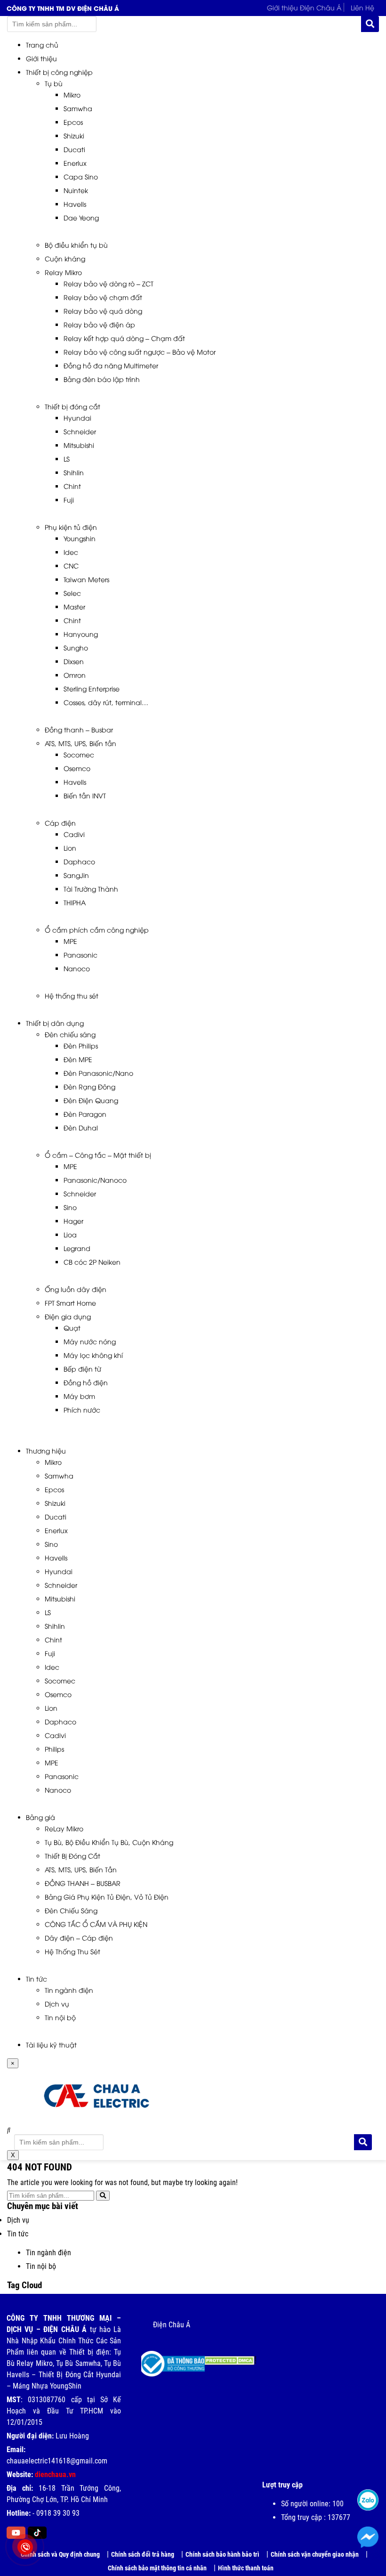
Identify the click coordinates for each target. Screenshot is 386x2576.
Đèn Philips (81, 1045)
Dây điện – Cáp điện (79, 1938)
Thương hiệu (46, 1451)
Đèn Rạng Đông (89, 1086)
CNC (71, 565)
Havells (75, 204)
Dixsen (74, 661)
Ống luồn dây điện (76, 1289)
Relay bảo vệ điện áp (99, 324)
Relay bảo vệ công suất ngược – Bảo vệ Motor (140, 352)
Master (74, 606)
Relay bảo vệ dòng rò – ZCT (109, 283)
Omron (75, 675)
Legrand (77, 1248)
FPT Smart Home (70, 1303)
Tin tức (36, 1979)
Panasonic (80, 955)
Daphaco (79, 861)
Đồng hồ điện (86, 1382)
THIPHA (75, 902)
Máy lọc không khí (93, 1355)
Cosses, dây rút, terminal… (106, 702)
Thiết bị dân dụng (55, 1023)
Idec (71, 552)
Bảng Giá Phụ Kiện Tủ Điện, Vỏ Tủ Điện (107, 1897)
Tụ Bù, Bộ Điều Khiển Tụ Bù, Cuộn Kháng (109, 1842)
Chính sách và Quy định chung (60, 2554)
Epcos (73, 122)
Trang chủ (42, 45)
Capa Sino (81, 176)
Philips (54, 1749)
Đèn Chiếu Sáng (71, 1910)
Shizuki (74, 135)
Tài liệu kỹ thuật (51, 2044)
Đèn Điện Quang (91, 1100)
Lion (70, 848)
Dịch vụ (57, 2003)
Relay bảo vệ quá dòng (103, 311)
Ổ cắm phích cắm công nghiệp (97, 930)
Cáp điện (60, 823)
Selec (72, 593)
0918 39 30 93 (58, 2513)
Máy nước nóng (90, 1341)
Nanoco (77, 968)
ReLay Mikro (64, 1828)
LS (67, 459)
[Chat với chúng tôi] (368, 2537)
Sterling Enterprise (92, 688)
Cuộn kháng (65, 258)
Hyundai (77, 418)
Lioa (70, 1234)
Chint (72, 486)
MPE (70, 941)
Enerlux (75, 163)
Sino (70, 1207)
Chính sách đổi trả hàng (143, 2554)
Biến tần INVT (85, 795)
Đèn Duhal (81, 1127)
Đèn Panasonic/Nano (98, 1073)
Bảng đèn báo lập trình (102, 379)
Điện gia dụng (68, 1316)
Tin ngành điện (69, 1990)
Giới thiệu (41, 58)
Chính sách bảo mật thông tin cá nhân (157, 2568)
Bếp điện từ (82, 1369)
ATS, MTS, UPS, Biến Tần (81, 1869)
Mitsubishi (79, 445)
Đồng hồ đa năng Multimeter (111, 365)
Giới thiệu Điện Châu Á (304, 7)
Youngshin (80, 538)
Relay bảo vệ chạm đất (103, 297)
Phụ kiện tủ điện (71, 527)
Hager (73, 1221)
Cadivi (74, 834)
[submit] (370, 24)
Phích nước (82, 1410)
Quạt (72, 1328)
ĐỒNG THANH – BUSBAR (83, 1883)
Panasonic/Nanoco (95, 1180)
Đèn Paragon (85, 1114)
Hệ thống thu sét (72, 995)
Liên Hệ (362, 7)
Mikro (72, 94)
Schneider (80, 431)
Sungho (76, 647)
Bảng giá (40, 1817)
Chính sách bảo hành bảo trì (222, 2554)
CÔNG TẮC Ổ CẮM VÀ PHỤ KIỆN (96, 1924)
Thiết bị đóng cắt (72, 406)
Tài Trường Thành (91, 889)
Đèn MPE (78, 1059)
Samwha (78, 108)
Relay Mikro (63, 272)
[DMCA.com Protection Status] (223, 2357)
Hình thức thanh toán (246, 2568)
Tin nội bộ (60, 2017)
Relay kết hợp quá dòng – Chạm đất (124, 338)
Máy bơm (79, 1396)
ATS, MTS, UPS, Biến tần (80, 743)
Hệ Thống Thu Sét (72, 1951)
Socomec (79, 754)
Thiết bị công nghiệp (59, 72)
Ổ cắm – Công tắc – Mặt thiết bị (98, 1155)
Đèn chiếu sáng (70, 1034)
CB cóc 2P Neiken (92, 1262)
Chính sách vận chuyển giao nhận (315, 2554)
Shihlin (74, 472)
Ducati (74, 149)
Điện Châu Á (172, 2325)
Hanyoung (81, 634)
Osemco (77, 768)
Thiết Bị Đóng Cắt (72, 1856)
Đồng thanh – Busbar (79, 729)
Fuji (69, 500)
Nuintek (76, 190)
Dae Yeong (81, 217)
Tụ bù (54, 83)
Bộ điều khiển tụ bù (76, 245)
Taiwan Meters (86, 579)
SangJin (76, 875)
